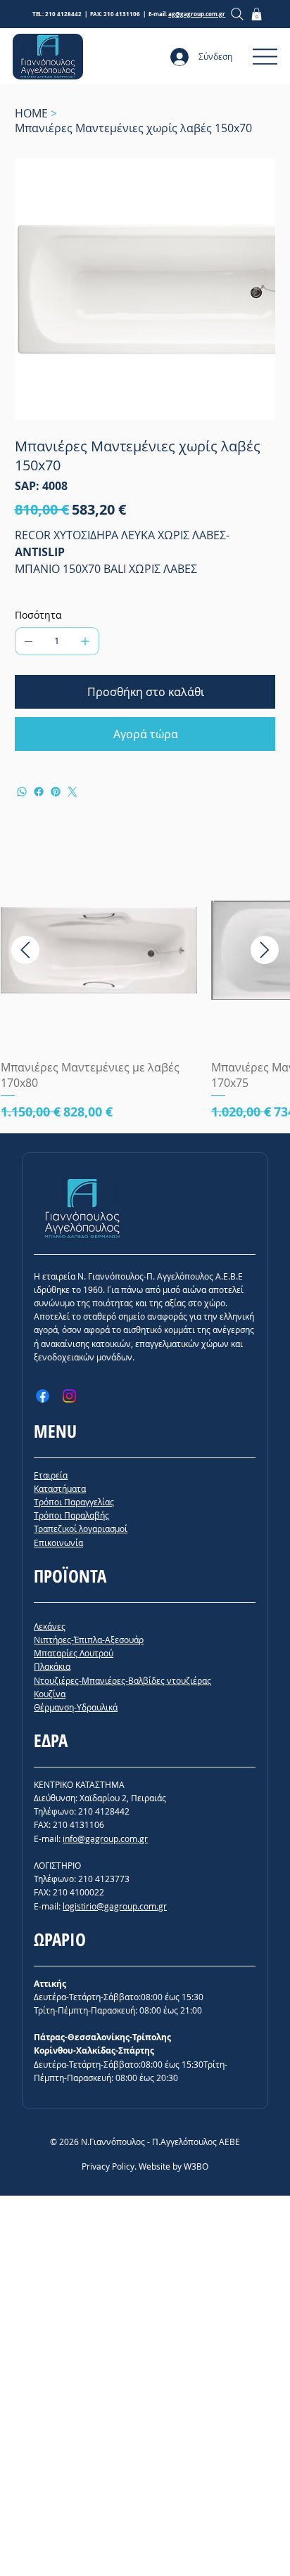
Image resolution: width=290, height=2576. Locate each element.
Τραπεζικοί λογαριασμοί (81, 1528)
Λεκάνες (50, 1626)
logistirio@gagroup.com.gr (115, 1906)
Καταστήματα (60, 1488)
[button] (257, 14)
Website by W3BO (174, 2166)
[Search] (238, 14)
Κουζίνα (50, 1694)
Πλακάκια (52, 1666)
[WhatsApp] (22, 792)
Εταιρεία (51, 1475)
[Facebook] (39, 792)
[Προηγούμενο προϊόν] (25, 950)
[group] (145, 986)
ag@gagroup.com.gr (197, 14)
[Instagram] (69, 1396)
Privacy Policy (108, 2166)
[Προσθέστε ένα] (85, 641)
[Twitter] (72, 792)
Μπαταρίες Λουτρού (74, 1653)
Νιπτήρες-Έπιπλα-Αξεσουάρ (89, 1640)
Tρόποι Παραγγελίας (74, 1502)
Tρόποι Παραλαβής (71, 1515)
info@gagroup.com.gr (105, 1838)
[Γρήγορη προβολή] (99, 950)
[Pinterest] (56, 792)
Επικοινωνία (58, 1543)
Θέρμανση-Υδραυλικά (76, 1707)
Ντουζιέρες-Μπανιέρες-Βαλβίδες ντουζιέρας (122, 1680)
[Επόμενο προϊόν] (265, 950)
